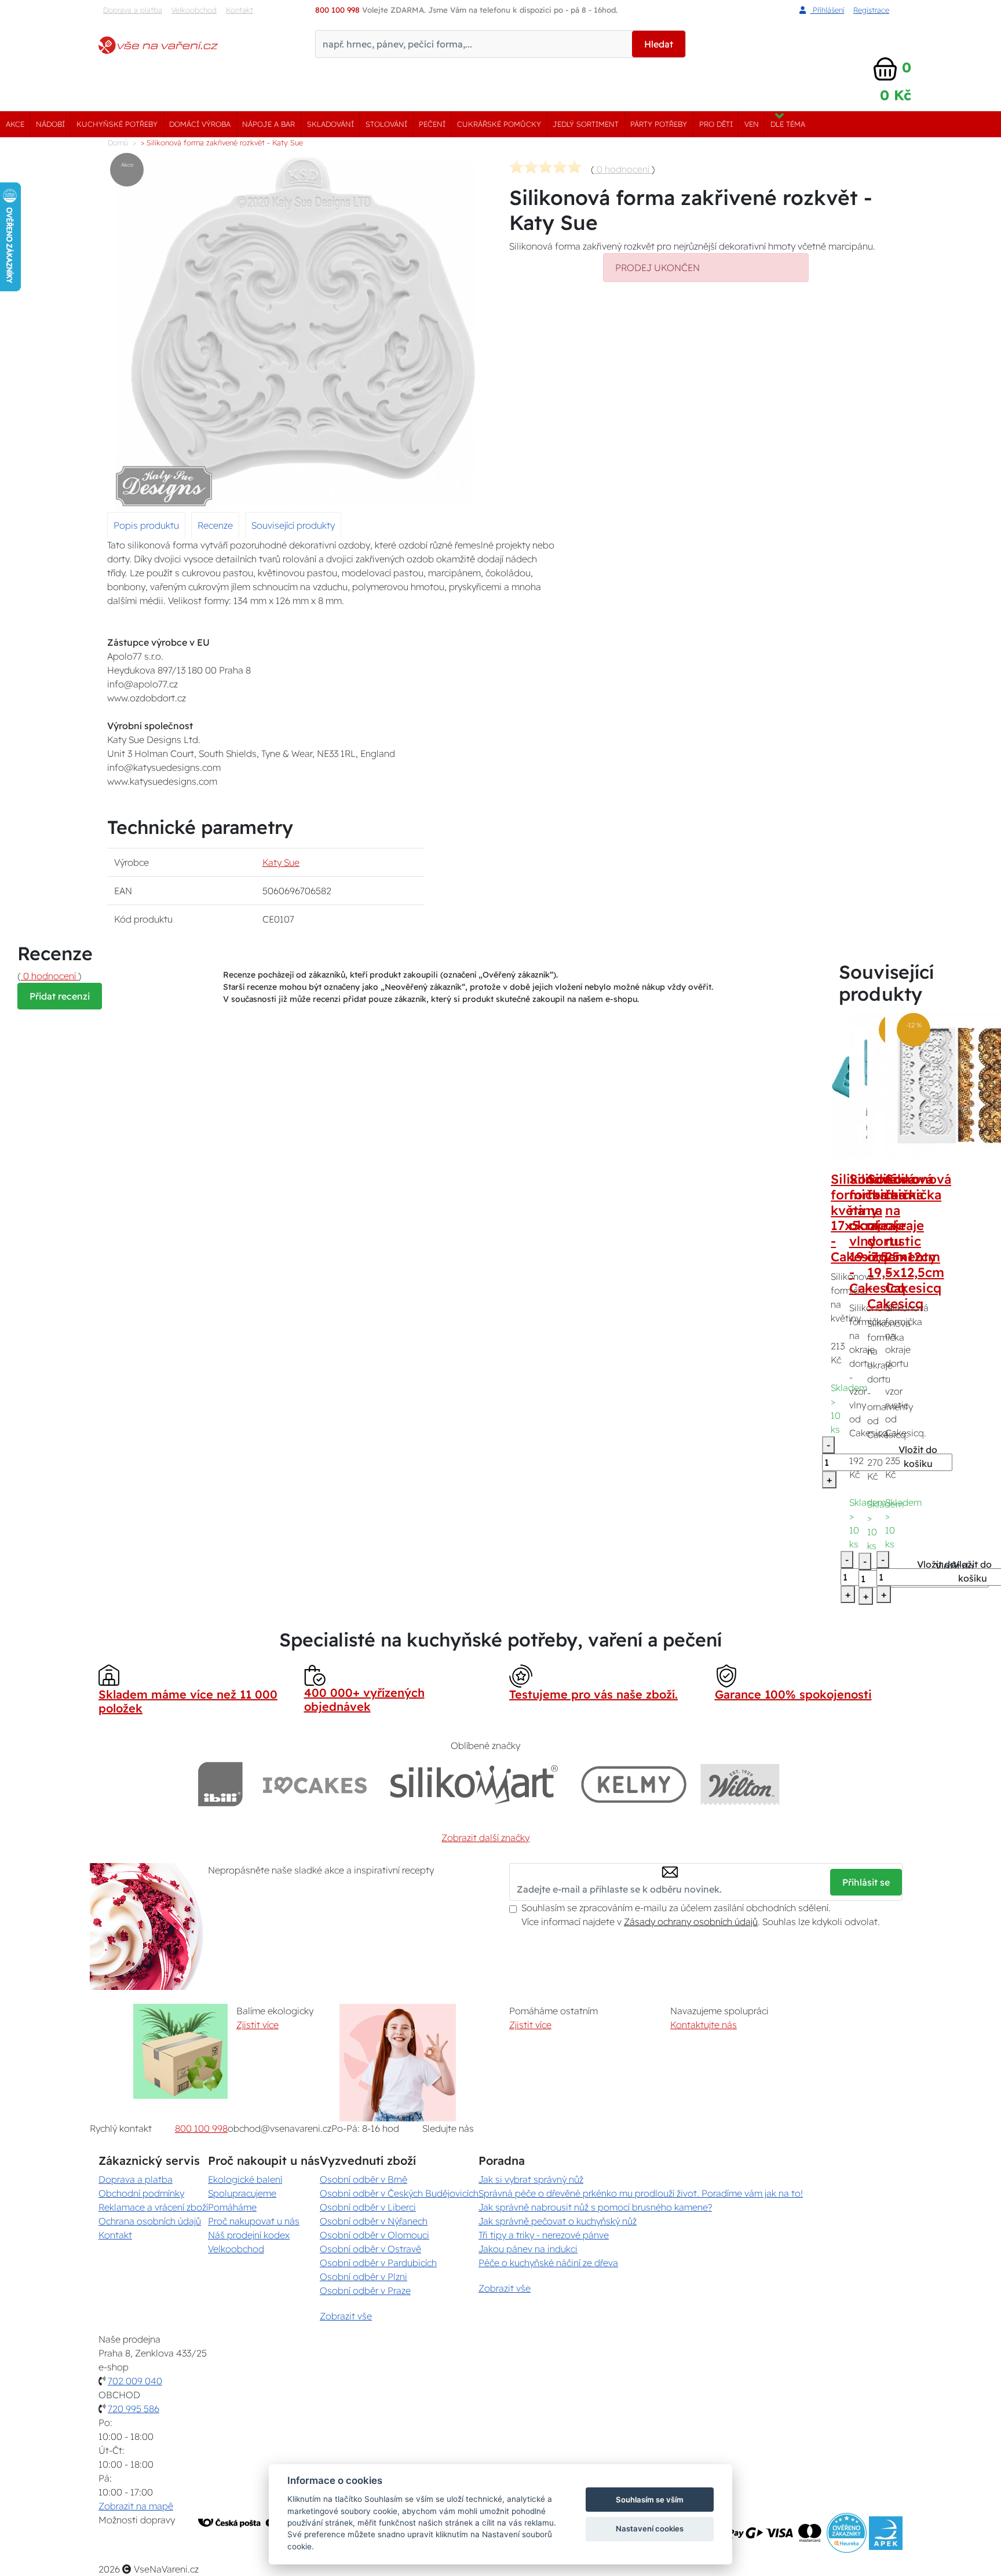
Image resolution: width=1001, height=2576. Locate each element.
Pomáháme (232, 2207)
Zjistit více (257, 2025)
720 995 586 (134, 2409)
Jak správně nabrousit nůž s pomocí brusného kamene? (595, 2207)
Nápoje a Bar (268, 124)
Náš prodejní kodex (249, 2235)
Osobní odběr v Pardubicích (378, 2263)
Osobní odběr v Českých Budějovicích (399, 2193)
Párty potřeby (659, 124)
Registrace (871, 10)
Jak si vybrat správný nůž (531, 2179)
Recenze (215, 525)
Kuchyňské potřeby (117, 124)
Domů (118, 142)
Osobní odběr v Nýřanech (374, 2221)
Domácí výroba (200, 124)
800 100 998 (201, 2128)
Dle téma (788, 124)
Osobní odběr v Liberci (368, 2207)
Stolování (386, 124)
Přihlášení (827, 10)
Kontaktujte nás (704, 2025)
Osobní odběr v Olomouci (375, 2235)
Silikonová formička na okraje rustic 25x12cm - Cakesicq (918, 1234)
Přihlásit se (866, 1882)
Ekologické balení (245, 2179)
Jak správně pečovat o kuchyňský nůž (558, 2221)
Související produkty (293, 525)
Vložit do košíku (918, 1457)
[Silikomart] (474, 1784)
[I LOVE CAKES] (315, 1784)
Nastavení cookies (650, 2529)
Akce (15, 124)
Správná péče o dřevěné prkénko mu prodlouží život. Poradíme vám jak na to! (641, 2193)
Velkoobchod (194, 10)
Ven (752, 124)
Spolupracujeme (242, 2193)
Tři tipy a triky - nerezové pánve (544, 2235)
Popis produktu (146, 525)
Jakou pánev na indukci (528, 2249)
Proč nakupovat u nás (254, 2221)
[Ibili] (220, 1784)
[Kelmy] (634, 1784)
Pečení (432, 124)
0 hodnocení (623, 169)
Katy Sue (281, 862)
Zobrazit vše (346, 2316)
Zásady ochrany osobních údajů (691, 1922)
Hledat (659, 44)
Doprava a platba (133, 10)
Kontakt (240, 10)
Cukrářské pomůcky (499, 124)
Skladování (330, 124)
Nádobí (50, 124)
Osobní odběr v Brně (363, 2179)
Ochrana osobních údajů (150, 2221)
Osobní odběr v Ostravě (370, 2249)
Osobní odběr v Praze (365, 2290)
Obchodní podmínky (141, 2193)
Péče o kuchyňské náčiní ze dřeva (548, 2263)
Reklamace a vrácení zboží (153, 2207)
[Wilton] (740, 1784)
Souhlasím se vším (650, 2500)
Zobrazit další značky (485, 1838)
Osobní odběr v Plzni (363, 2277)
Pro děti (716, 124)
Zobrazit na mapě (136, 2506)
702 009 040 (135, 2381)
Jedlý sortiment (586, 124)
